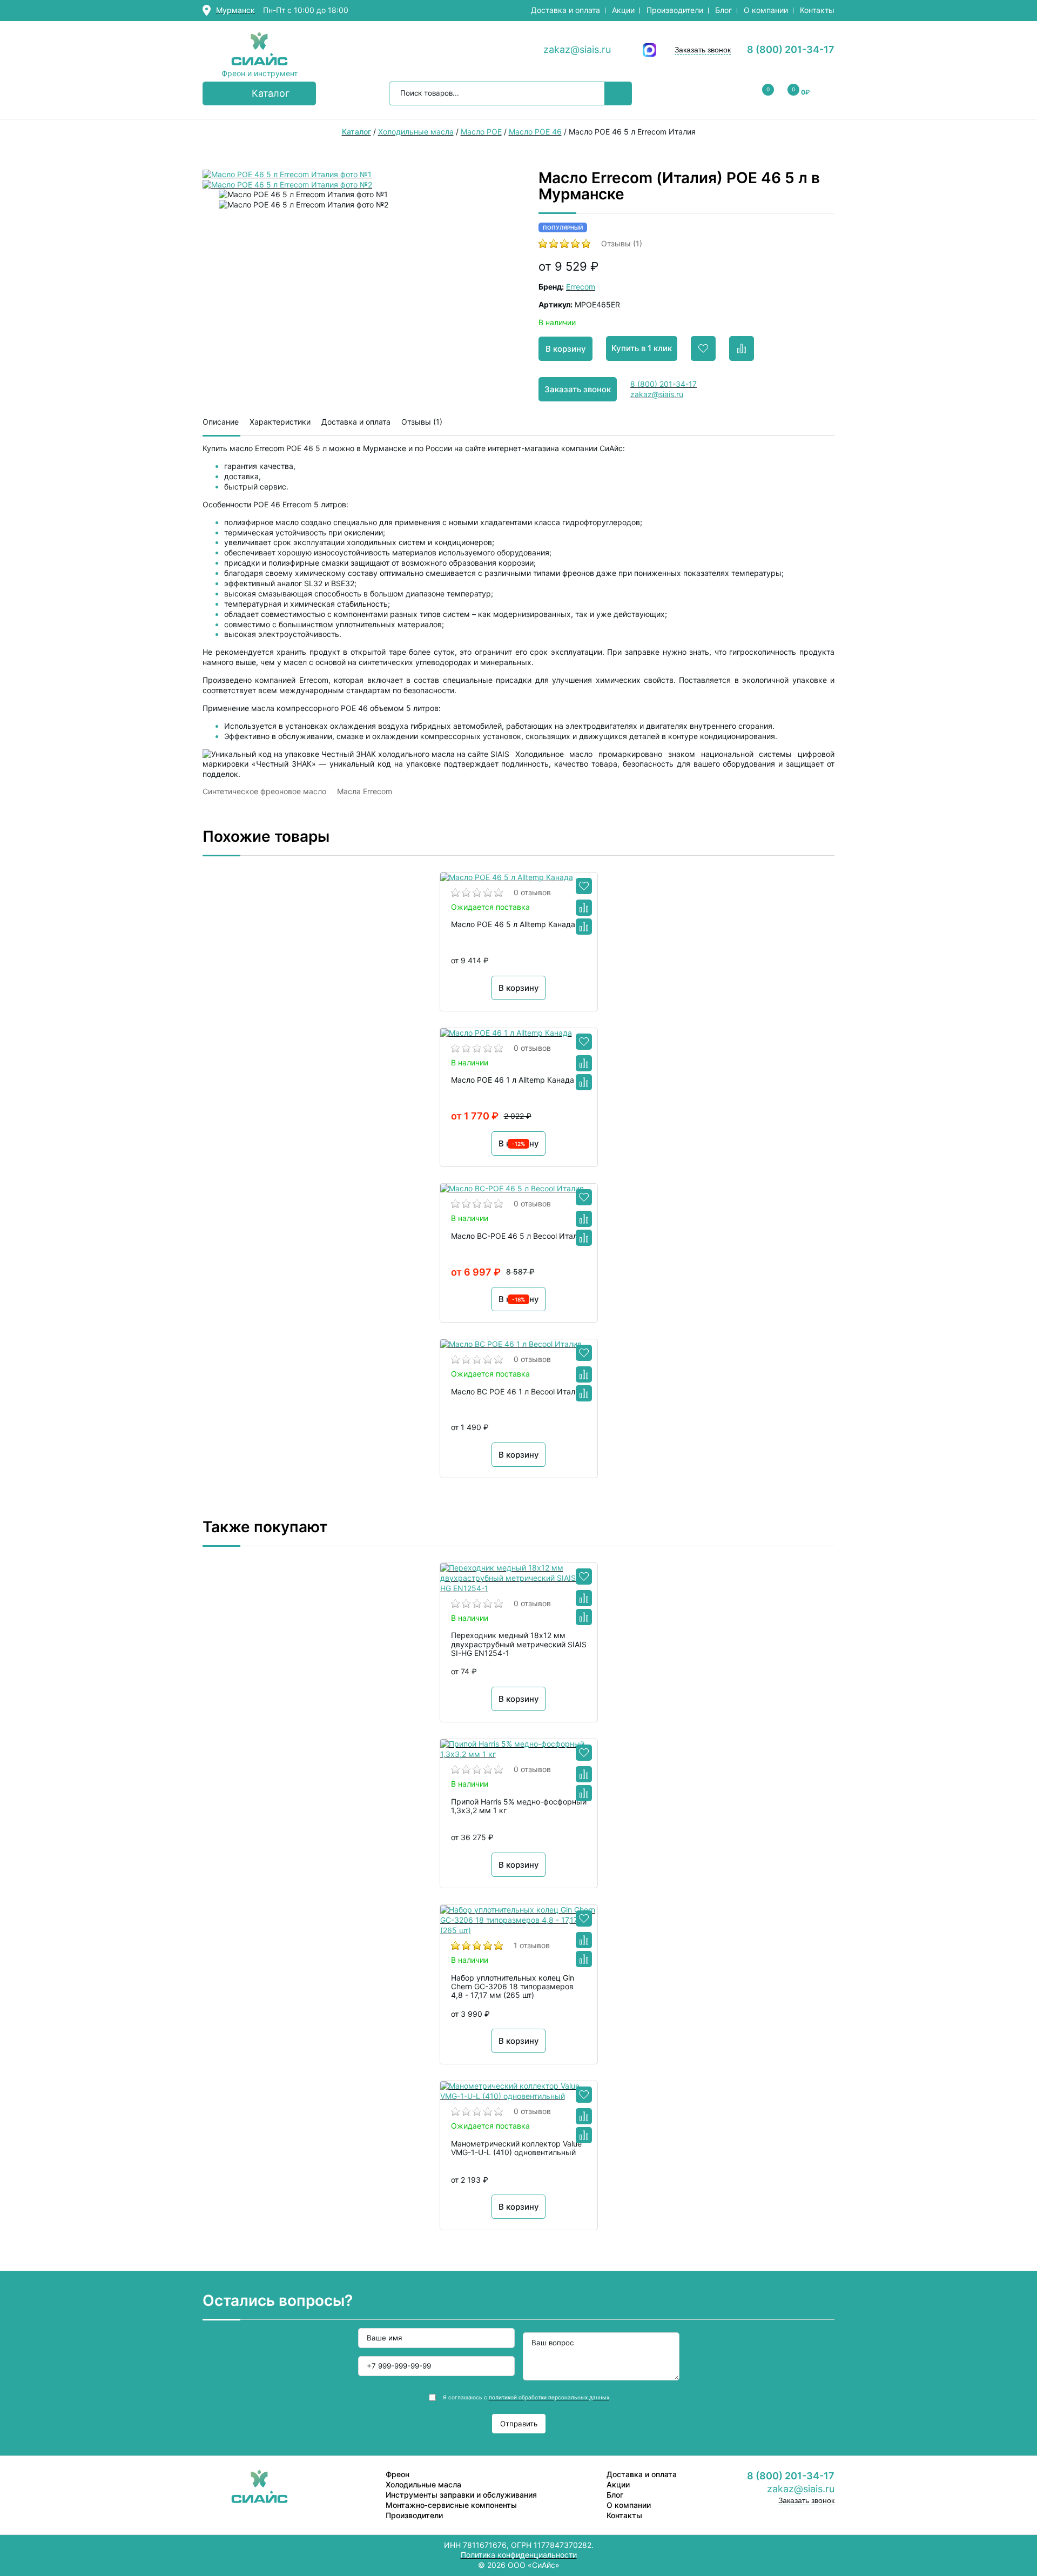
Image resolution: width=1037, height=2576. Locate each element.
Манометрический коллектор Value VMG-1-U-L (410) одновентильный (516, 2148)
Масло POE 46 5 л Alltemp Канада (513, 924)
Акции (623, 10)
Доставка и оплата (565, 10)
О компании (766, 10)
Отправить (519, 2424)
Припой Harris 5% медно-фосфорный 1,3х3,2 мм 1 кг (519, 1806)
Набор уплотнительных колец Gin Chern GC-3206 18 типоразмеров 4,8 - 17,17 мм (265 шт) (513, 1987)
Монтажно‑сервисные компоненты (451, 2505)
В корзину (566, 349)
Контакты (817, 10)
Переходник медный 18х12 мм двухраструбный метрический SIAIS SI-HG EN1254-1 (519, 1644)
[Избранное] (584, 886)
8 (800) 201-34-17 (791, 49)
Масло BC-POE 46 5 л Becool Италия (518, 1236)
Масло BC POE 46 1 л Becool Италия (517, 1392)
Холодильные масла (423, 2484)
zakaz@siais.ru (577, 49)
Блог (723, 10)
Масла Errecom (365, 791)
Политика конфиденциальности (519, 2555)
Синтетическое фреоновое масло (264, 791)
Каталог (271, 93)
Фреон (398, 2474)
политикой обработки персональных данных (549, 2397)
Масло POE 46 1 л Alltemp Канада (513, 1080)
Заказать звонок (703, 50)
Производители (675, 10)
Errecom (581, 287)
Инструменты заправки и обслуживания (461, 2495)
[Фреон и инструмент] (260, 50)
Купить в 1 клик (642, 348)
